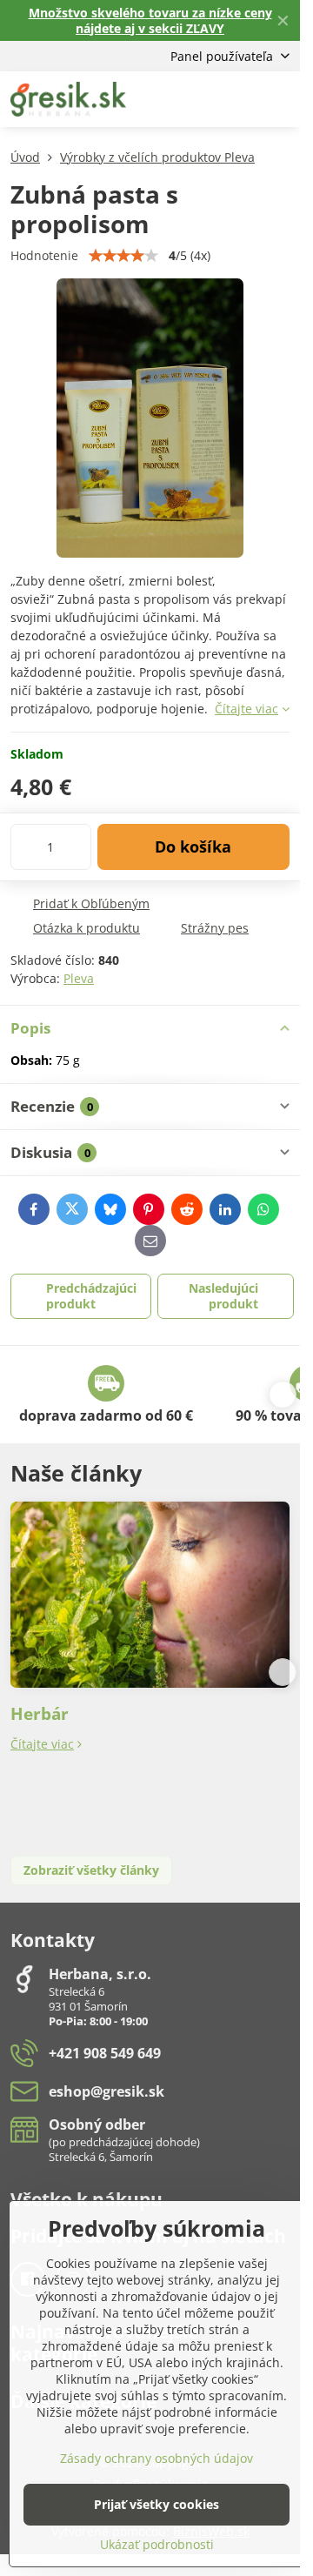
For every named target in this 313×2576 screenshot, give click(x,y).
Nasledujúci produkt (223, 1296)
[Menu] (279, 99)
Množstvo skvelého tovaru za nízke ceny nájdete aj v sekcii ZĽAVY (150, 20)
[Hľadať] (196, 99)
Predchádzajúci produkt (91, 1296)
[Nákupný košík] (237, 99)
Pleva (79, 978)
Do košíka (193, 846)
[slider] (123, 256)
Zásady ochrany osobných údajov (156, 2458)
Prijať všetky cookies (156, 2504)
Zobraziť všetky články (91, 1870)
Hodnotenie (44, 255)
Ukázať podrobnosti (157, 2544)
